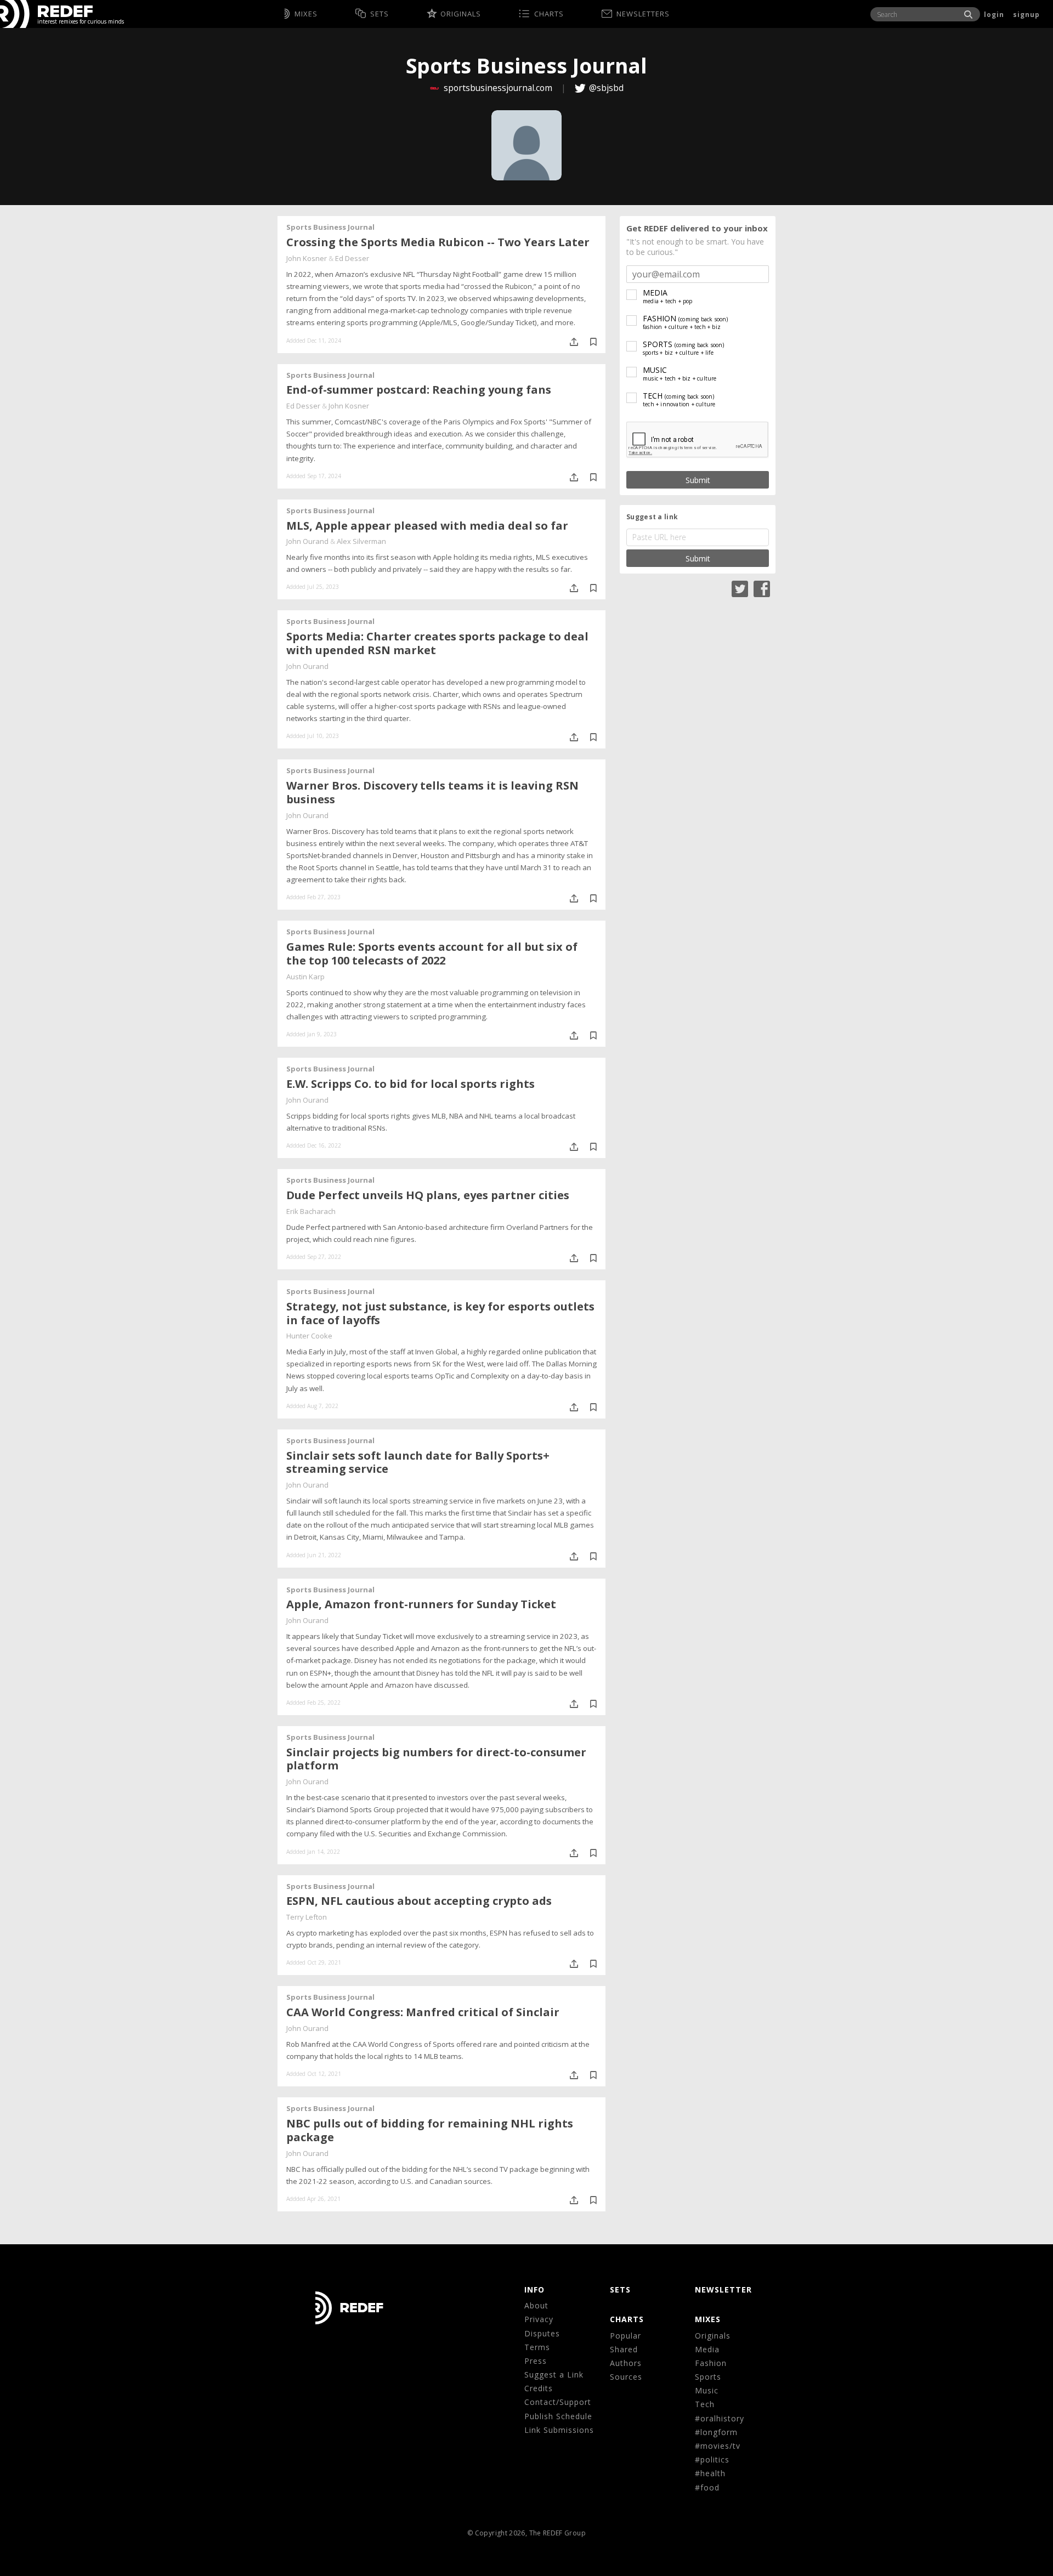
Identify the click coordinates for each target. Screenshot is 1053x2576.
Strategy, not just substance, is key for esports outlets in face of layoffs (440, 1313)
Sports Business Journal (330, 227)
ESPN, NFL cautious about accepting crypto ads (419, 1901)
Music (707, 2390)
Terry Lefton (307, 1917)
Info (534, 2290)
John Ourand (307, 541)
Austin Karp (305, 977)
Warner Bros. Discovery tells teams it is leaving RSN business (432, 792)
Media (707, 2349)
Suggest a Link (554, 2374)
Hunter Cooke (309, 1336)
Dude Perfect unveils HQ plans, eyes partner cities (428, 1195)
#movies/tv (718, 2446)
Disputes (542, 2333)
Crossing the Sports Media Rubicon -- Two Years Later (438, 242)
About (536, 2305)
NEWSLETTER (723, 2290)
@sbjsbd (606, 88)
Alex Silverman (361, 541)
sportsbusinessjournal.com (498, 88)
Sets (620, 2290)
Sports (708, 2377)
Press (536, 2361)
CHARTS (627, 2319)
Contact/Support (558, 2402)
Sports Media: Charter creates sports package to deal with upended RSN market (437, 643)
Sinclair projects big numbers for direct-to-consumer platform (436, 1759)
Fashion (711, 2363)
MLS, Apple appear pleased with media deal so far (427, 526)
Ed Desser (352, 258)
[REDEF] (46, 14)
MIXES (708, 2319)
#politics (712, 2459)
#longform (716, 2432)
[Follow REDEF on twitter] (740, 588)
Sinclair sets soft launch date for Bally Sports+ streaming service (418, 1462)
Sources (626, 2377)
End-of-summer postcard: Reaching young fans (419, 390)
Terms (537, 2347)
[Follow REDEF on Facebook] (762, 588)
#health (710, 2473)
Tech (705, 2404)
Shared (624, 2349)
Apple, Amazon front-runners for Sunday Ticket (421, 1604)
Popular (625, 2336)
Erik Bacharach (311, 1211)
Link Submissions (559, 2430)
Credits (539, 2388)
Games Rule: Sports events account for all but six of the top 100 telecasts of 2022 (432, 954)
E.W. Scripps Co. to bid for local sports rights (411, 1084)
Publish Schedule (558, 2416)
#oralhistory (720, 2418)
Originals (713, 2336)
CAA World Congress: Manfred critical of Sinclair (423, 2012)
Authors (626, 2363)
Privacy (539, 2319)
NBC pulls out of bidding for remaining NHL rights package (430, 2130)
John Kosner (307, 258)
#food (707, 2487)
